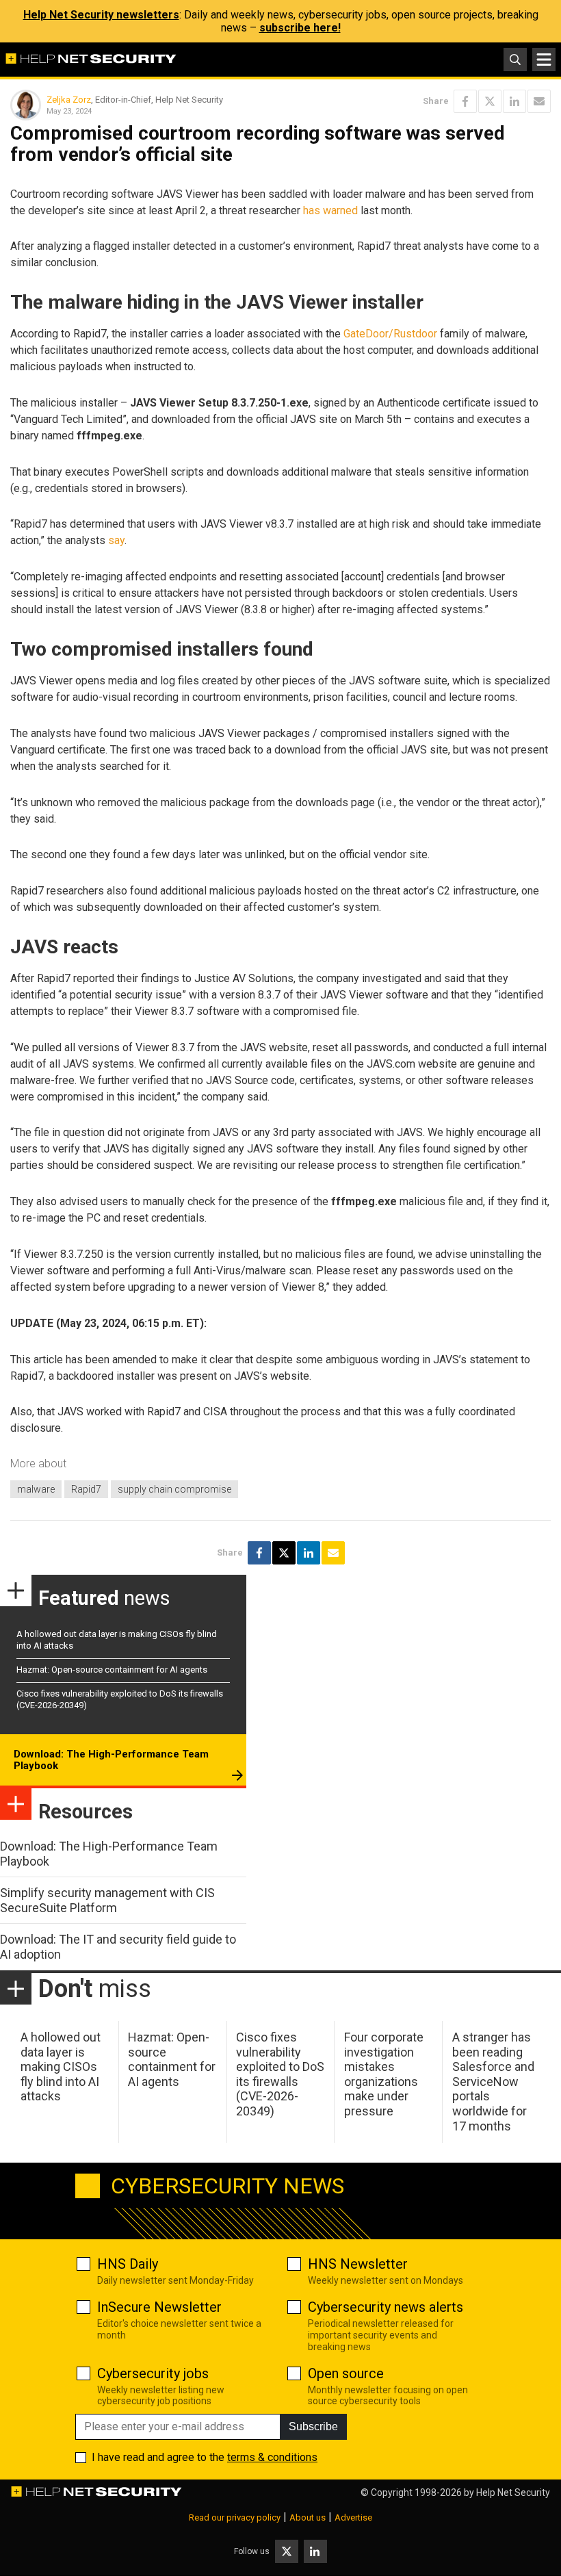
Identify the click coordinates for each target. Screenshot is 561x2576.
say (116, 540)
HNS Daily (128, 2264)
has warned (330, 210)
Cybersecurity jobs (153, 2373)
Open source (346, 2373)
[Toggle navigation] (544, 60)
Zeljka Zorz (69, 100)
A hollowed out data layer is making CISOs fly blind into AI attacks (61, 2066)
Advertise (353, 2517)
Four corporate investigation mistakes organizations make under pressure (384, 2074)
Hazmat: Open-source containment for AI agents (112, 1670)
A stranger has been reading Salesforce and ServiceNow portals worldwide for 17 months (493, 2082)
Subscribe (313, 2426)
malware (36, 1489)
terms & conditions (272, 2457)
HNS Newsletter (358, 2264)
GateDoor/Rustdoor (390, 334)
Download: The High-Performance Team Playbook (111, 1760)
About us (308, 2517)
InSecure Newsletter (159, 2307)
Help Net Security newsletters (101, 15)
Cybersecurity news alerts (386, 2307)
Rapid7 (86, 1489)
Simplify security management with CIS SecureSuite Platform (107, 1900)
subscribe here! (300, 28)
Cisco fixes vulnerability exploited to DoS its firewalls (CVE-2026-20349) (280, 2074)
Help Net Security (513, 2493)
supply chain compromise (174, 1489)
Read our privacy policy (235, 2517)
